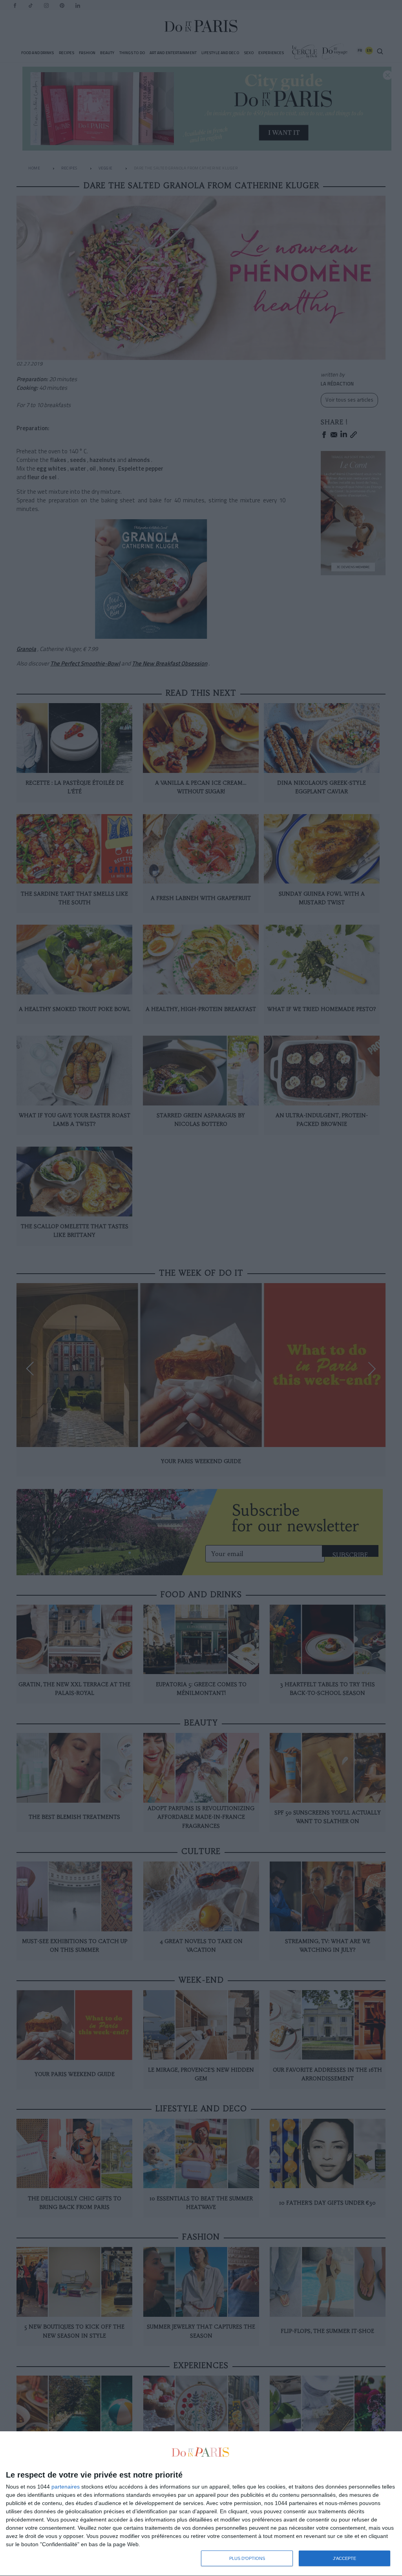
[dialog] (201, 2504)
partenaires (66, 2487)
